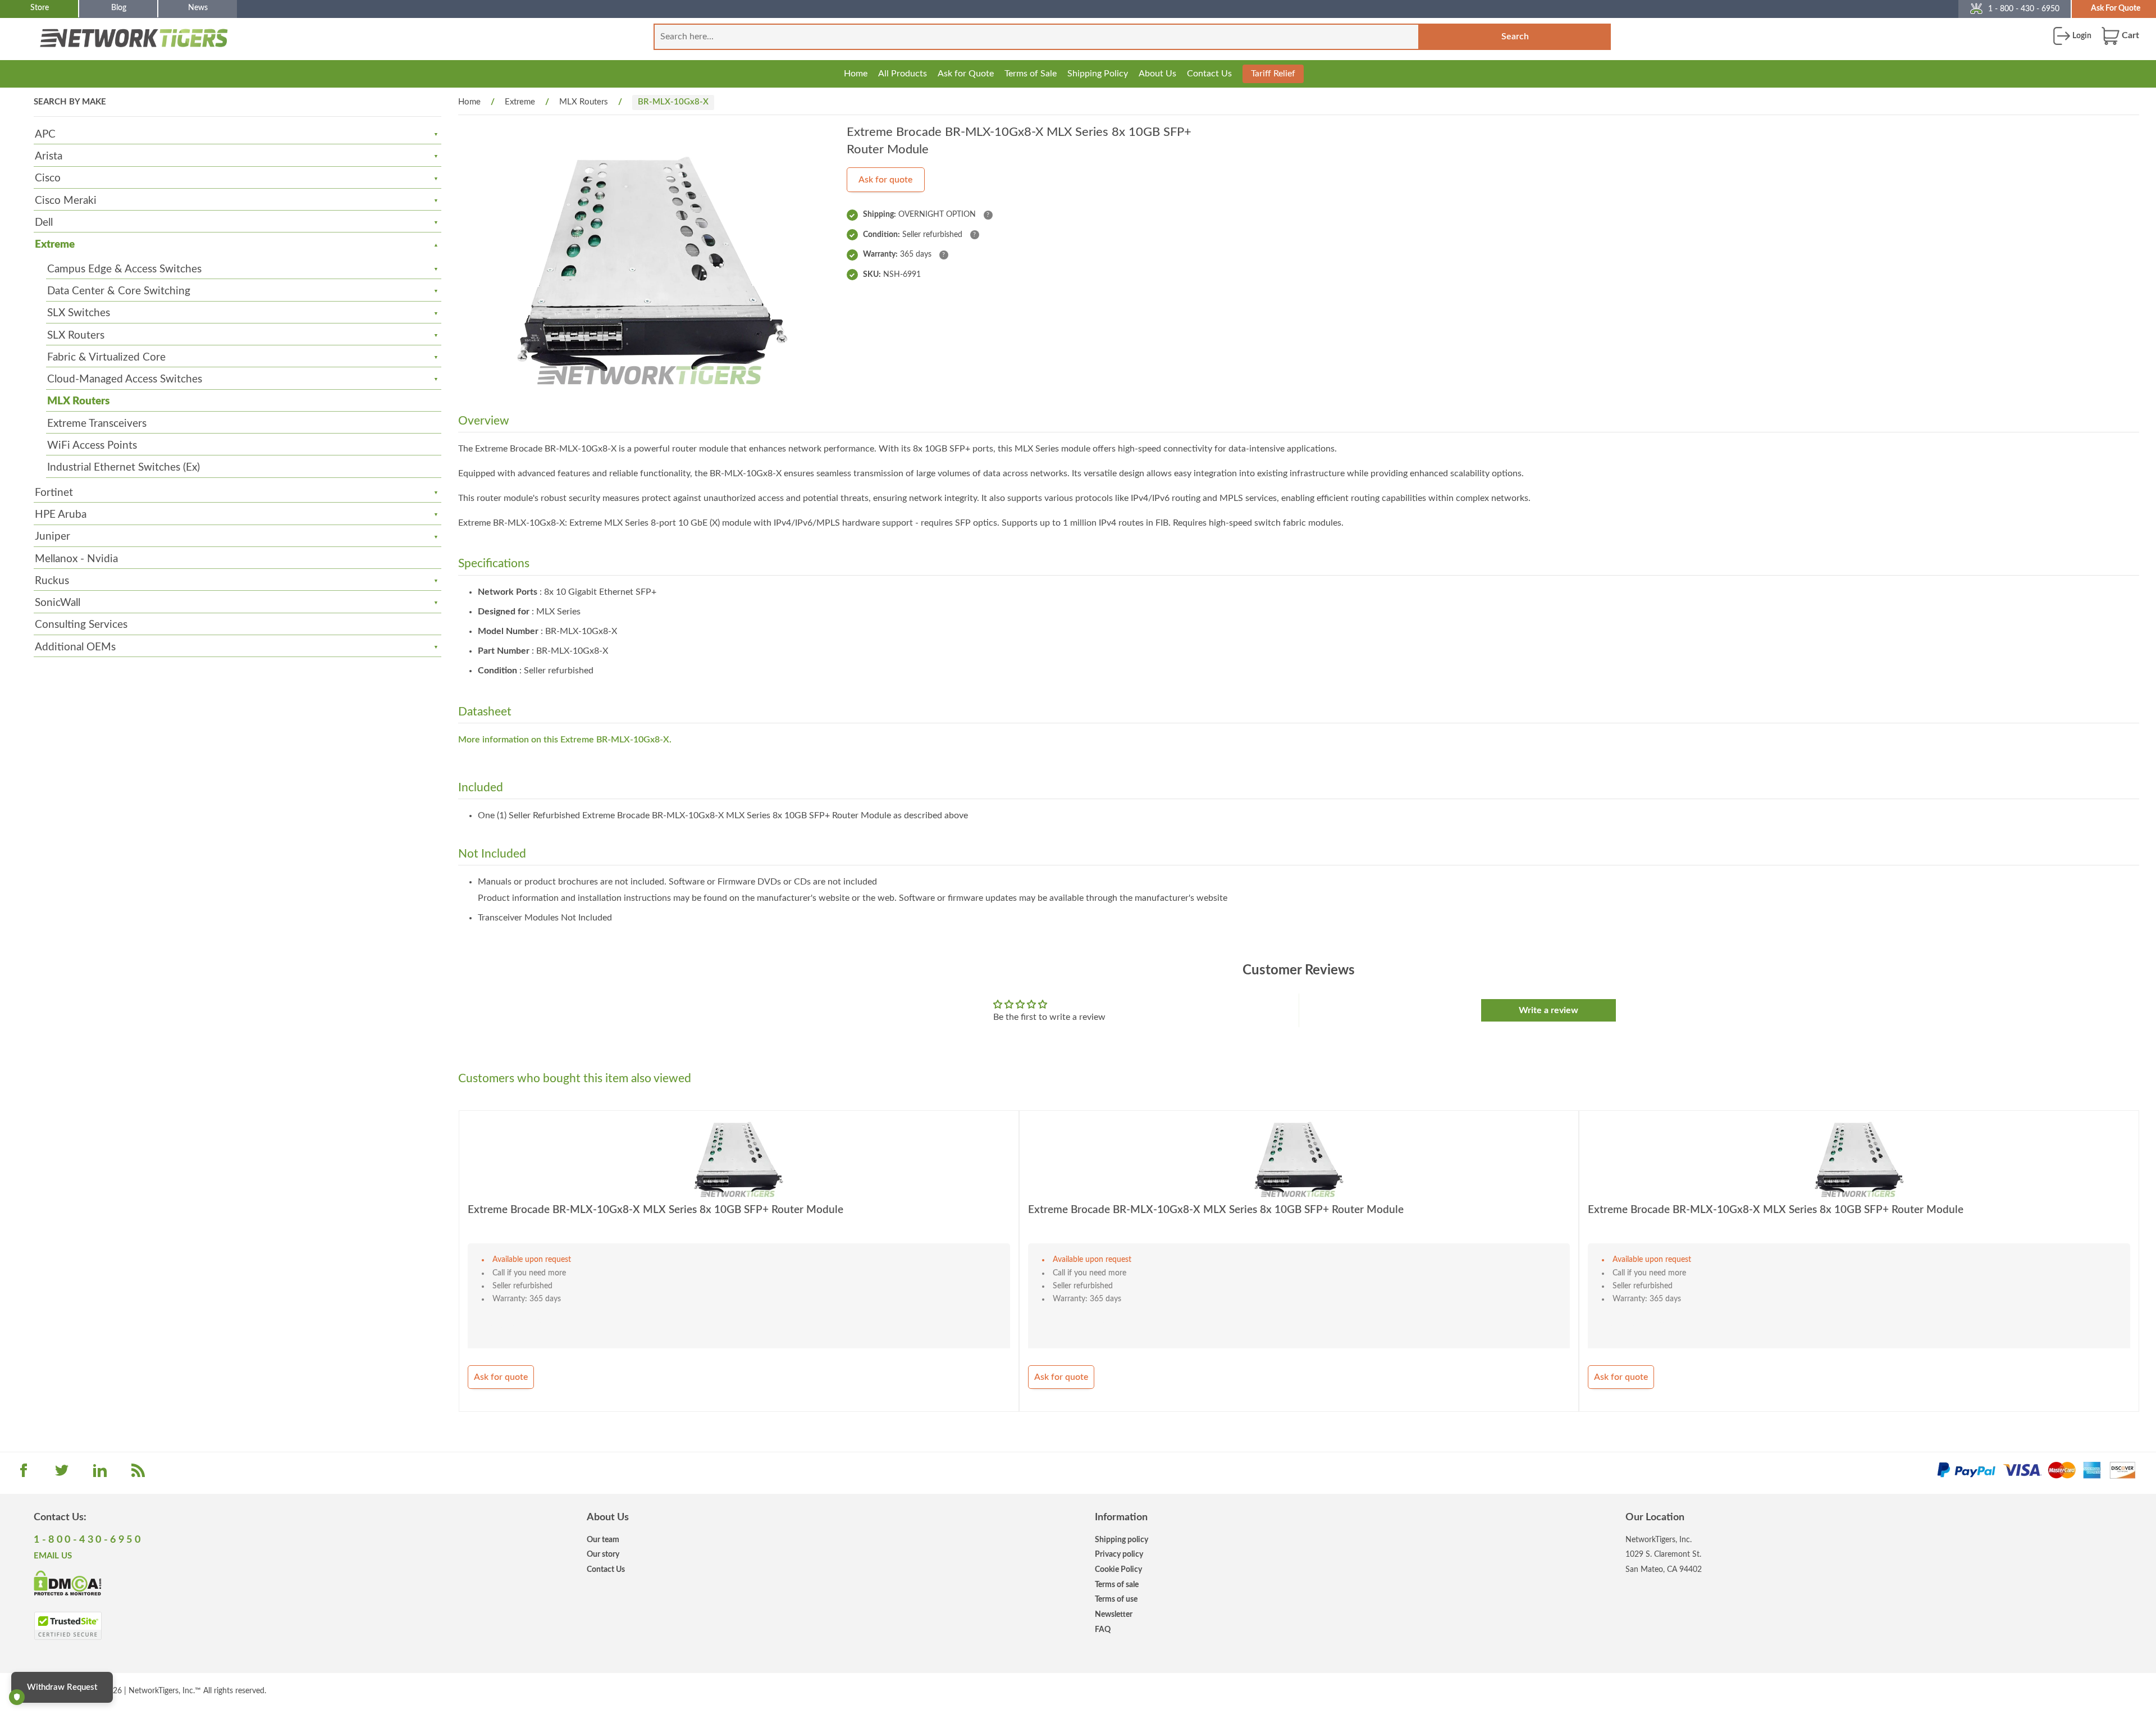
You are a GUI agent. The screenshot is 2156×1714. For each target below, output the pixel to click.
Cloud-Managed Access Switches (125, 379)
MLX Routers (78, 401)
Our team (603, 1540)
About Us (1157, 74)
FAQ (1103, 1629)
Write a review (1549, 1010)
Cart (2129, 35)
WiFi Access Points (92, 446)
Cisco (48, 178)
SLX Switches (79, 313)
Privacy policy (1119, 1554)
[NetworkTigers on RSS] (138, 1474)
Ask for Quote (966, 74)
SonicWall (58, 603)
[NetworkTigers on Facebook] (24, 1474)
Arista (49, 156)
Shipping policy (1122, 1540)
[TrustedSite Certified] (68, 1626)
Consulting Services (81, 625)
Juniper (52, 537)
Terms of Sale (1031, 74)
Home (856, 74)
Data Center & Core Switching (119, 291)
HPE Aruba (61, 515)
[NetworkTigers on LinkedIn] (100, 1474)
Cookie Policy (1118, 1569)
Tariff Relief (1273, 74)
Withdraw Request (62, 1687)
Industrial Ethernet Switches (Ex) (124, 468)
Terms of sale (1117, 1585)
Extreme (55, 245)
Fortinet (54, 493)
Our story (603, 1554)
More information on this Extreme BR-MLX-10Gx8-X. (565, 740)
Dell (44, 223)
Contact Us (1209, 74)
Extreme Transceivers (97, 424)
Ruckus (52, 581)
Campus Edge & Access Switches (124, 269)
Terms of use (1116, 1599)
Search (1515, 37)
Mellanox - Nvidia (76, 559)
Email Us (53, 1556)
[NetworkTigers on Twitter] (62, 1474)
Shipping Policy (1098, 74)
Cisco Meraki (66, 201)
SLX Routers (76, 336)
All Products (903, 74)
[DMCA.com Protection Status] (68, 1583)
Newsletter (1114, 1614)
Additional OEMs (75, 647)
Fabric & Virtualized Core (106, 357)
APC (45, 135)
